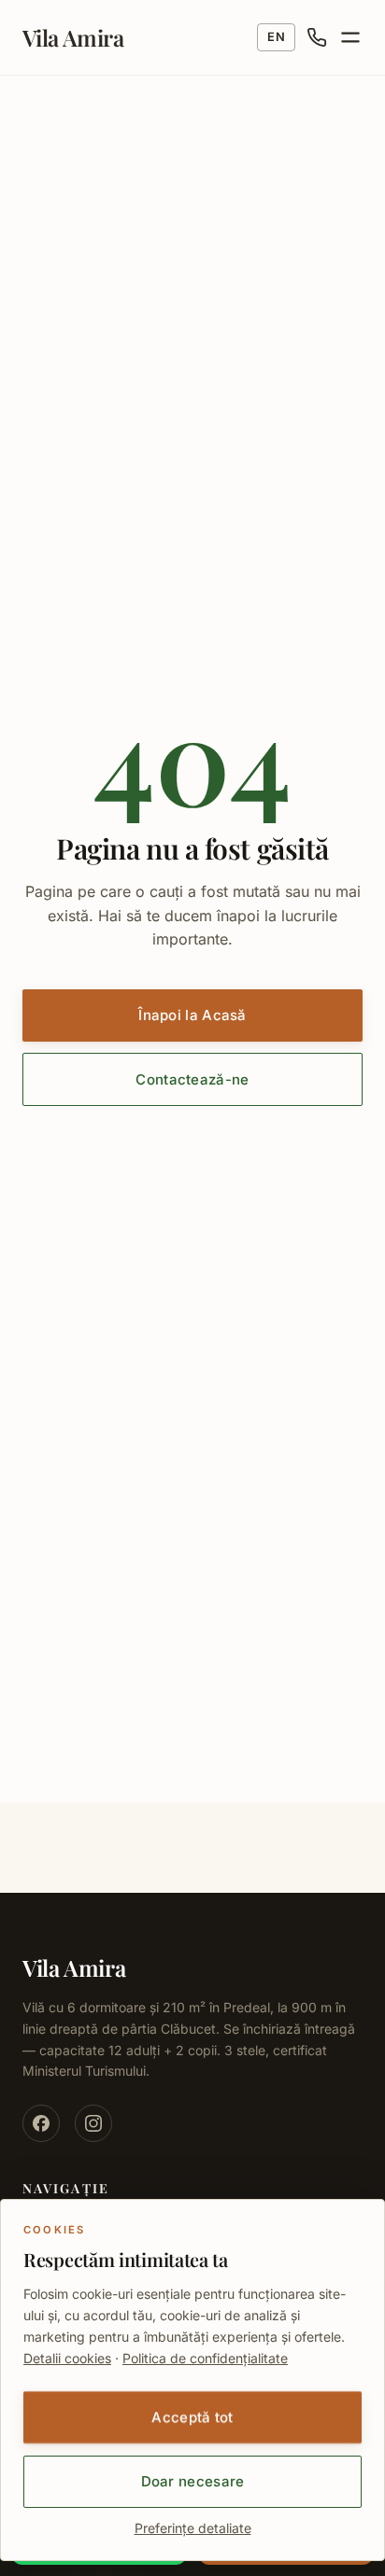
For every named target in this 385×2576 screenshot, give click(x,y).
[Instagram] (93, 2123)
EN (276, 37)
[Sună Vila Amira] (317, 37)
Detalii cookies (67, 2358)
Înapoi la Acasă (192, 1015)
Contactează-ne (192, 1079)
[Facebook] (41, 2123)
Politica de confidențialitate (205, 2358)
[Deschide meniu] (350, 37)
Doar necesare (193, 2481)
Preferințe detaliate (193, 2528)
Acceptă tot (192, 2417)
